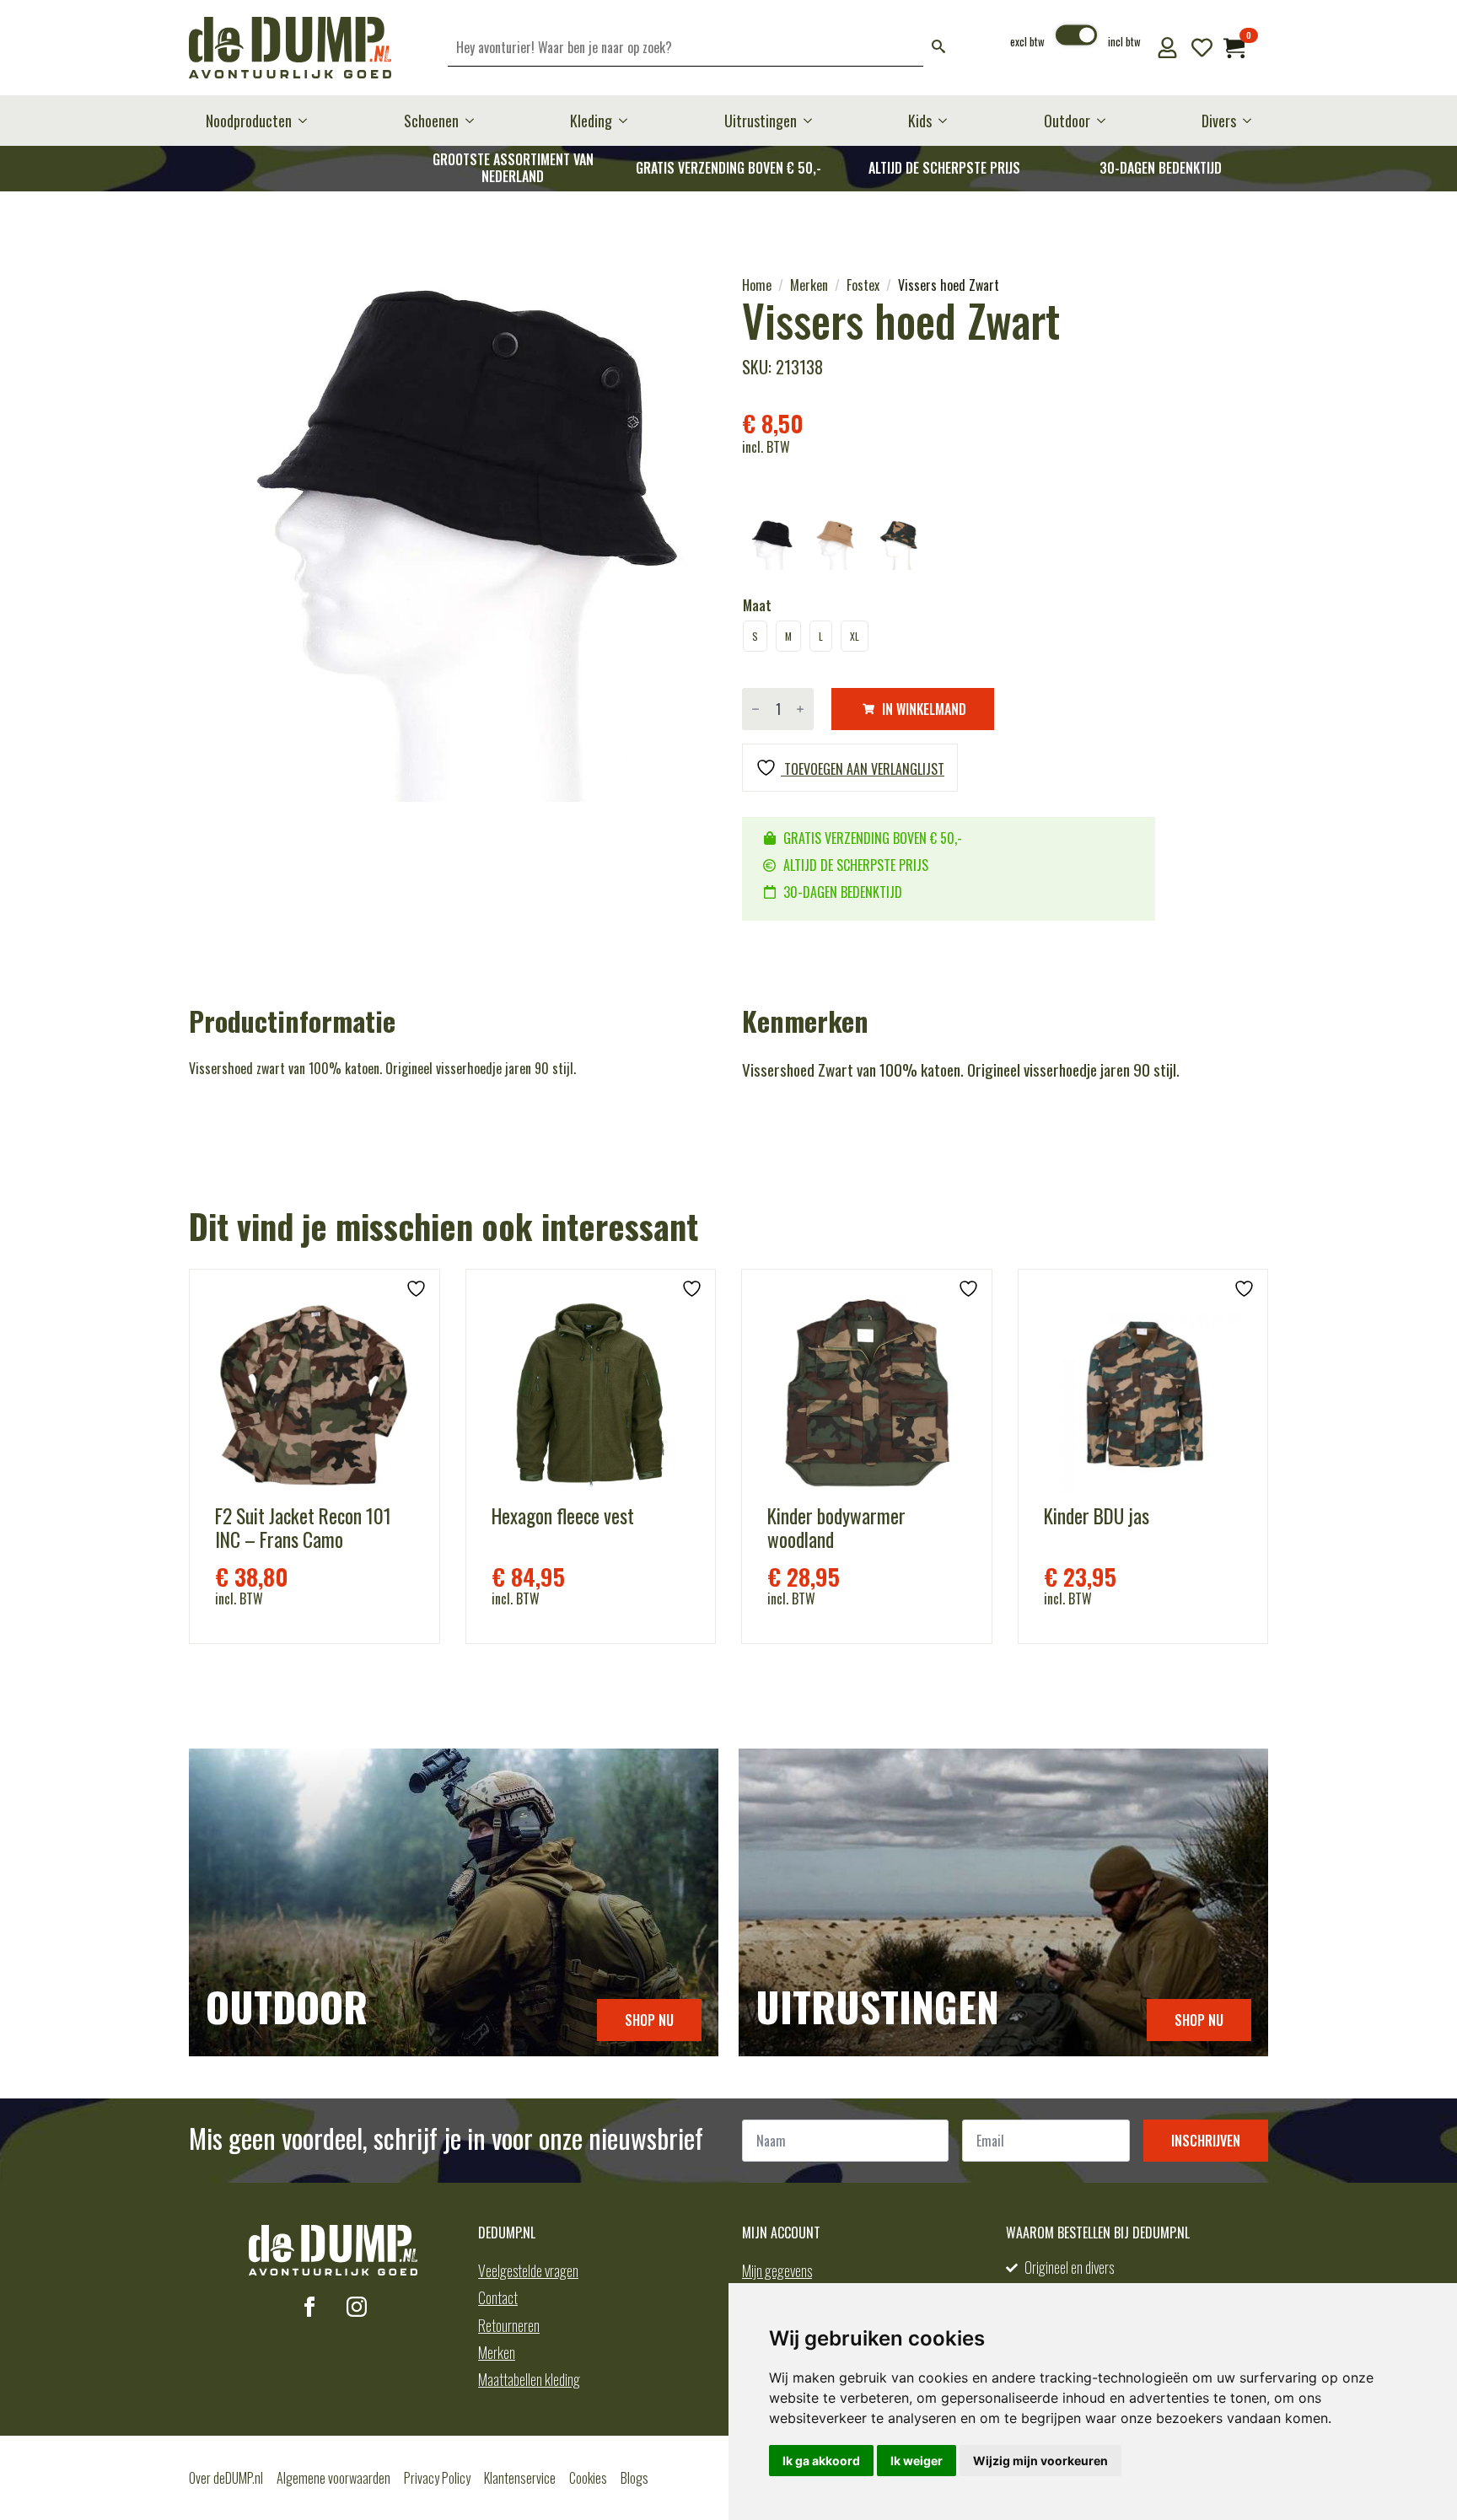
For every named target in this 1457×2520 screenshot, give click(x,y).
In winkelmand (924, 709)
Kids (920, 121)
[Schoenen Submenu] (475, 121)
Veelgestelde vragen (528, 2270)
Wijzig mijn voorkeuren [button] (1040, 2461)
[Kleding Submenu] (628, 121)
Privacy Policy (437, 2478)
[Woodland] (899, 545)
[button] (938, 48)
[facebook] (309, 2307)
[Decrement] (755, 709)
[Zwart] (771, 545)
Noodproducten (249, 121)
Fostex (863, 285)
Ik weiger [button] (917, 2461)
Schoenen (431, 121)
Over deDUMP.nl (226, 2478)
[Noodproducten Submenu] (308, 121)
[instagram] (357, 2307)
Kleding (591, 121)
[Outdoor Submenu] (1106, 121)
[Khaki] (835, 545)
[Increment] (800, 709)
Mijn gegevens (777, 2270)
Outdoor (1067, 121)
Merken (809, 285)
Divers (1219, 121)
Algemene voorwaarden (333, 2478)
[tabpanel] (452, 539)
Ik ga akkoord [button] (821, 2461)
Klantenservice (520, 2478)
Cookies (588, 2478)
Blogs (634, 2478)
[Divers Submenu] (1252, 121)
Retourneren (509, 2325)
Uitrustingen (761, 121)
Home (757, 285)
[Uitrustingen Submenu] (813, 121)
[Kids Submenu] (948, 121)
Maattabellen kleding (529, 2379)
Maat (757, 605)
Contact (498, 2297)
